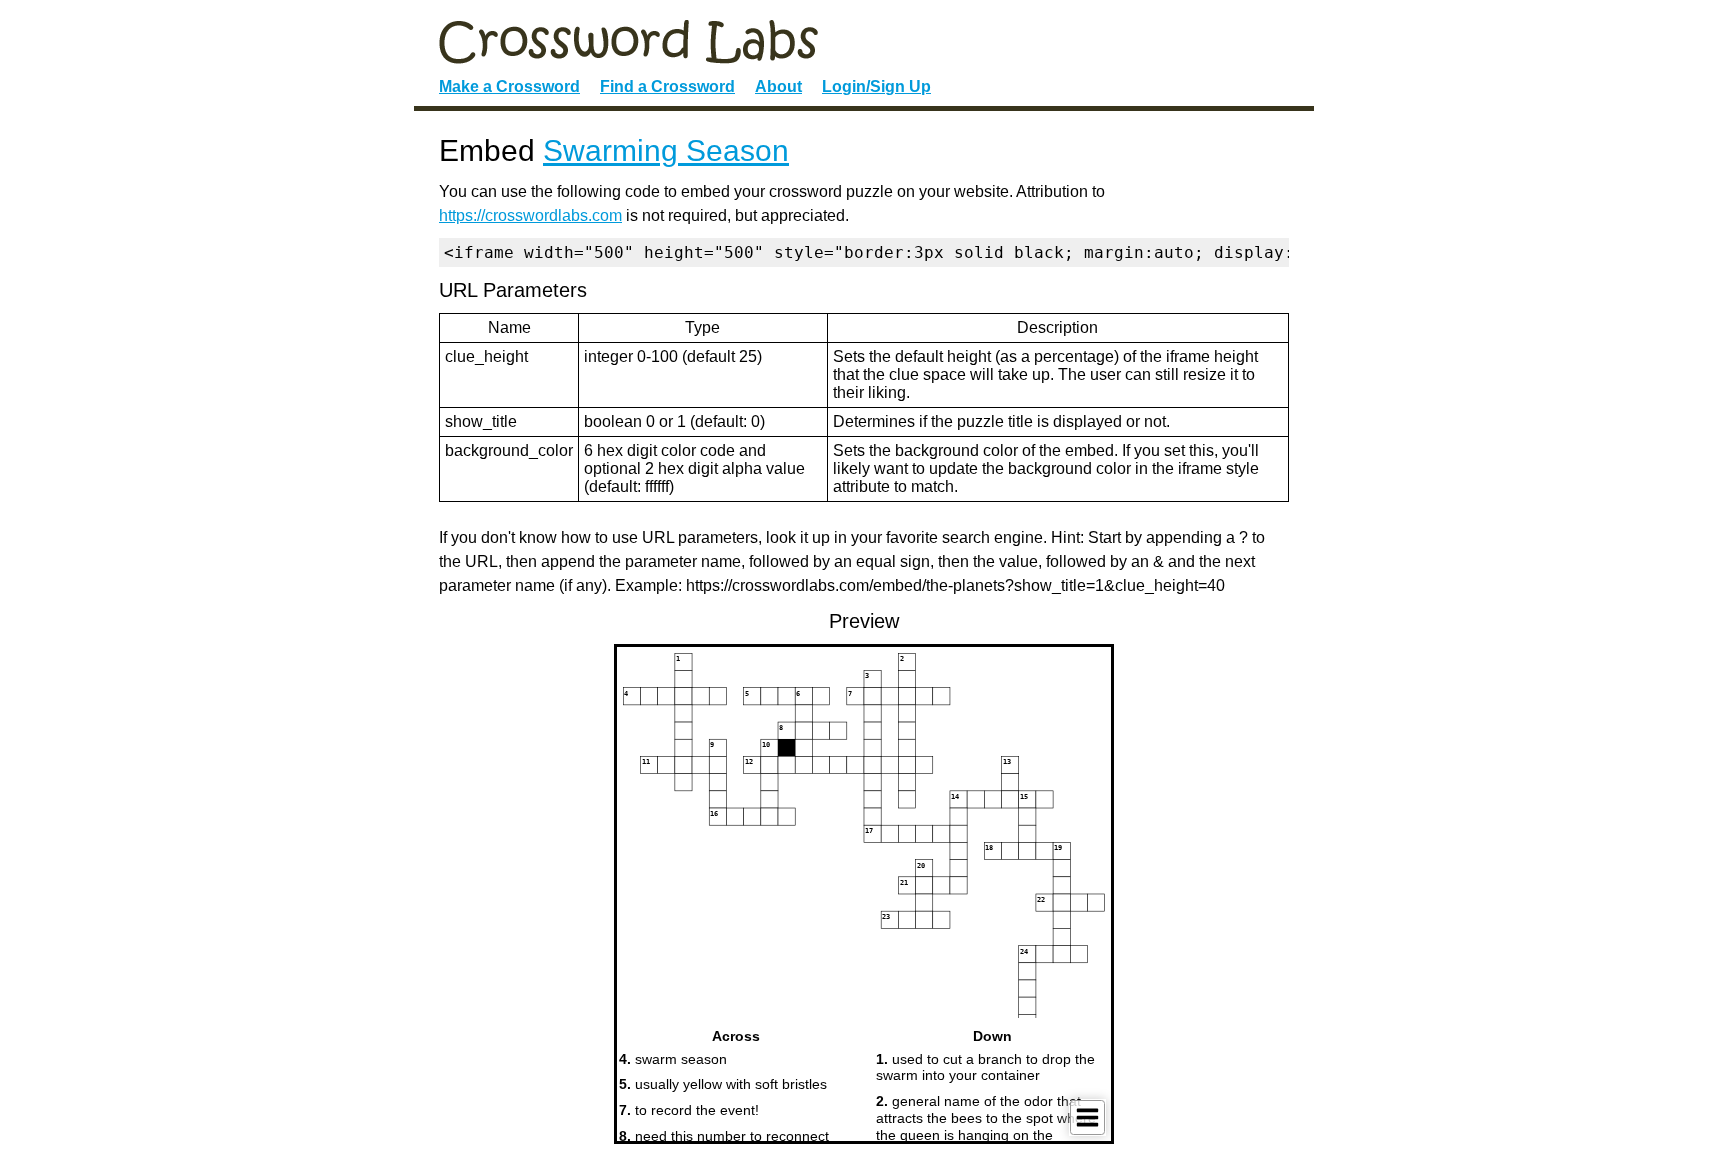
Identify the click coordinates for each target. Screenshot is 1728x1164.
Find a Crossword (667, 86)
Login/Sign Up (876, 86)
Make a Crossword (509, 86)
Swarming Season (666, 150)
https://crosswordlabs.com (530, 215)
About (778, 86)
